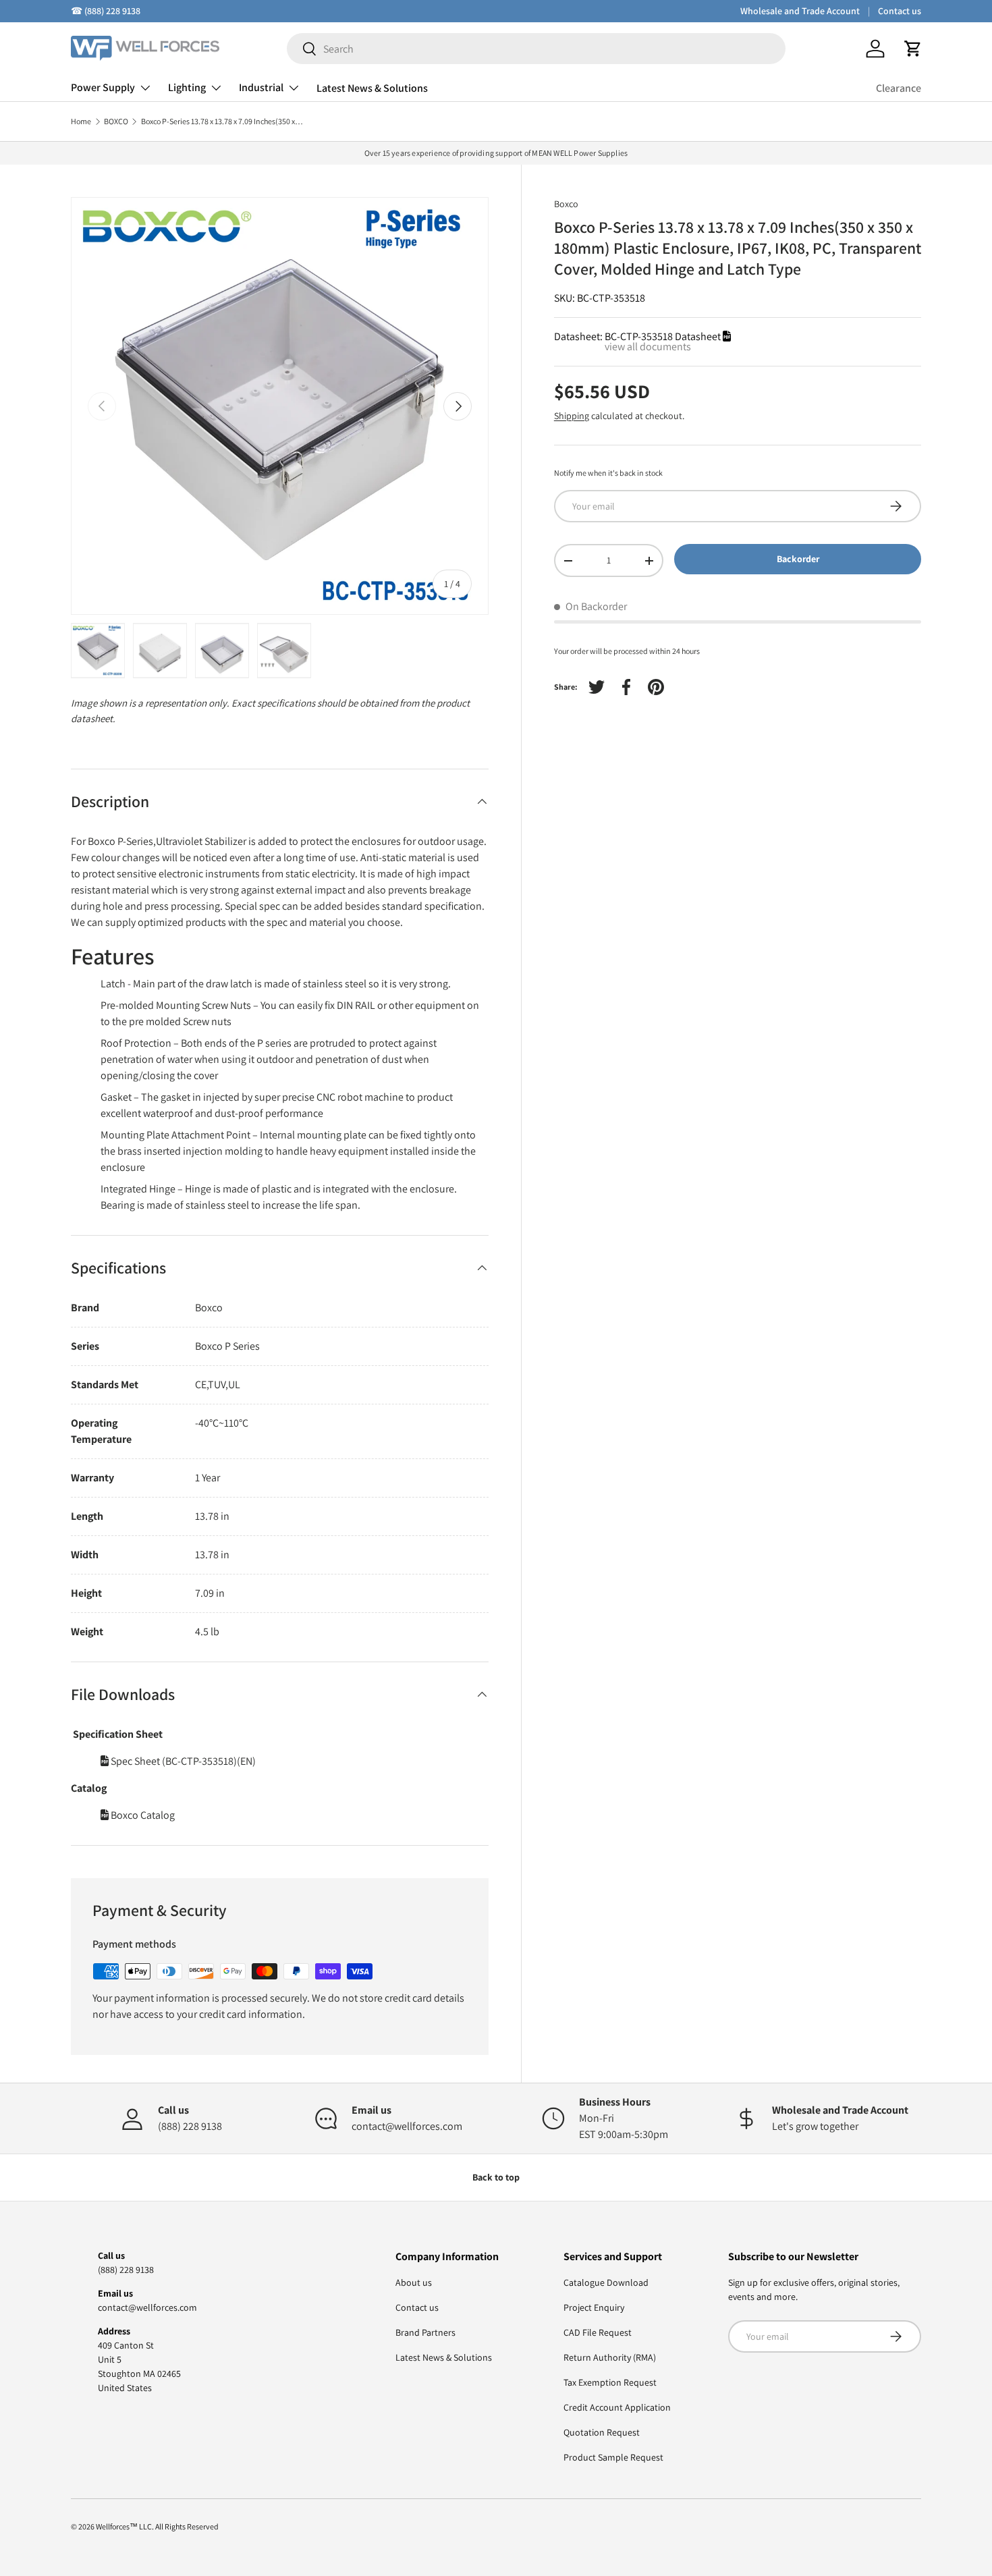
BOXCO (116, 121)
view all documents (648, 347)
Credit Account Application (617, 2407)
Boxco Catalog (142, 1815)
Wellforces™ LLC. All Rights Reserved (157, 2526)
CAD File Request (598, 2332)
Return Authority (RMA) (610, 2357)
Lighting (187, 87)
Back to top (496, 2177)
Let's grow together (815, 2126)
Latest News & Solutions (372, 88)
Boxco (566, 204)
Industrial (261, 87)
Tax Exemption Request (610, 2382)
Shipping (572, 416)
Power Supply (103, 87)
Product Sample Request (613, 2457)
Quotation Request (602, 2432)
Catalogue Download (606, 2282)
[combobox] (536, 49)
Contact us (900, 11)
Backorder (798, 559)
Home (81, 121)
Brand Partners (425, 2332)
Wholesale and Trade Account (800, 11)
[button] (913, 49)
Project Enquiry (594, 2307)
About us (414, 2282)
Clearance (899, 88)
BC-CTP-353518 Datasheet (664, 336)
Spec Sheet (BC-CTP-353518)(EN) (182, 1761)
